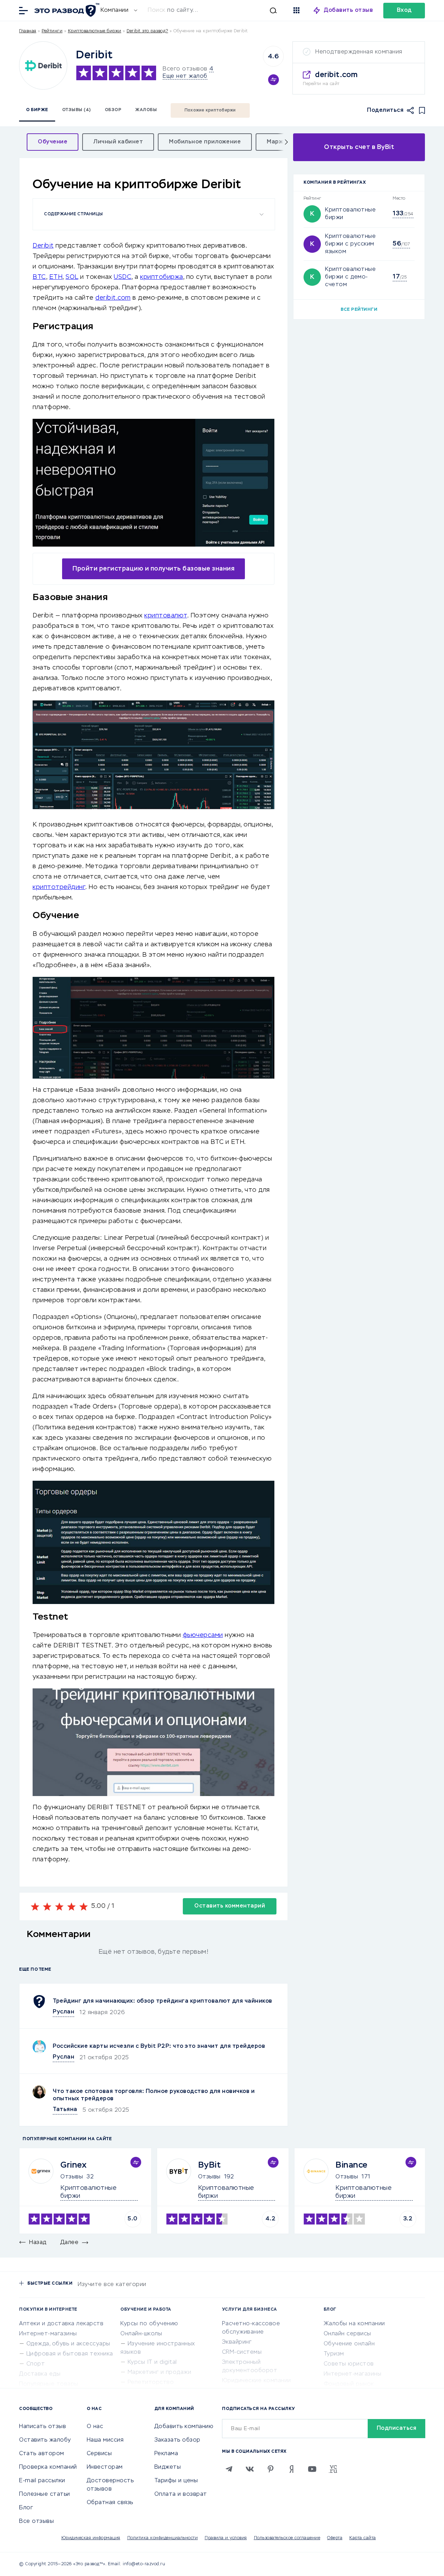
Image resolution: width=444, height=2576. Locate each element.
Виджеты (168, 2467)
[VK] (250, 2469)
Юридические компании (257, 2381)
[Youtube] (312, 2469)
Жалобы (146, 110)
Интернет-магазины (48, 2334)
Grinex (73, 2165)
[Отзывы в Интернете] (66, 10)
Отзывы (72, 2177)
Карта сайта (363, 2538)
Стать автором (42, 2454)
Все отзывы (36, 2521)
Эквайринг (237, 2342)
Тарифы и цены (176, 2481)
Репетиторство (151, 2383)
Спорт (36, 2364)
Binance (352, 2165)
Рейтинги (52, 31)
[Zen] (291, 2469)
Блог (26, 2508)
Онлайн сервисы (347, 2334)
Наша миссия (105, 2440)
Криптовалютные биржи (95, 31)
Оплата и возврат (181, 2494)
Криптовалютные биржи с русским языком (350, 244)
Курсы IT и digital (152, 2362)
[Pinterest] (271, 2469)
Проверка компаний (48, 2467)
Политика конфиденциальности (163, 2538)
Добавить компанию (184, 2427)
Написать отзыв (42, 2427)
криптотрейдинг (59, 887)
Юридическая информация (91, 2538)
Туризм (334, 2354)
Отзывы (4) (76, 110)
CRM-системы (242, 2352)
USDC (123, 277)
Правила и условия (226, 2538)
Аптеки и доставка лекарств (61, 2324)
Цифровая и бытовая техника (70, 2354)
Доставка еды (40, 2374)
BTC (39, 277)
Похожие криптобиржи (210, 110)
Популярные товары (49, 2384)
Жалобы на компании (354, 2324)
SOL (72, 277)
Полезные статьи (45, 2494)
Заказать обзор (177, 2440)
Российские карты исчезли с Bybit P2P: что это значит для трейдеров (159, 2046)
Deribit (43, 246)
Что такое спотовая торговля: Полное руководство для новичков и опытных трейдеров (154, 2095)
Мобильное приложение (205, 142)
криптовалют (166, 616)
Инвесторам (105, 2467)
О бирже (37, 110)
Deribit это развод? (147, 31)
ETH (56, 277)
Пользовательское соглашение (287, 2538)
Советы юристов (349, 2364)
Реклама (166, 2454)
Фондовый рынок (349, 2384)
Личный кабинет (118, 142)
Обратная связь (110, 2503)
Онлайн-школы (141, 2334)
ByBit (210, 2165)
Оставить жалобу (45, 2440)
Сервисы (99, 2454)
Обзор (113, 110)
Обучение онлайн (349, 2344)
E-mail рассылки (42, 2481)
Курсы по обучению (149, 2324)
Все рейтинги (359, 310)
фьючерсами (203, 1635)
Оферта (335, 2538)
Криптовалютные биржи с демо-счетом (350, 277)
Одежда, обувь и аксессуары (68, 2344)
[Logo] (43, 65)
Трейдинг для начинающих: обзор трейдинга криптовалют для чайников (163, 2001)
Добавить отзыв (348, 10)
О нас (95, 2427)
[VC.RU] (333, 2469)
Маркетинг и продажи (160, 2373)
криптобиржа (162, 277)
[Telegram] (229, 2469)
